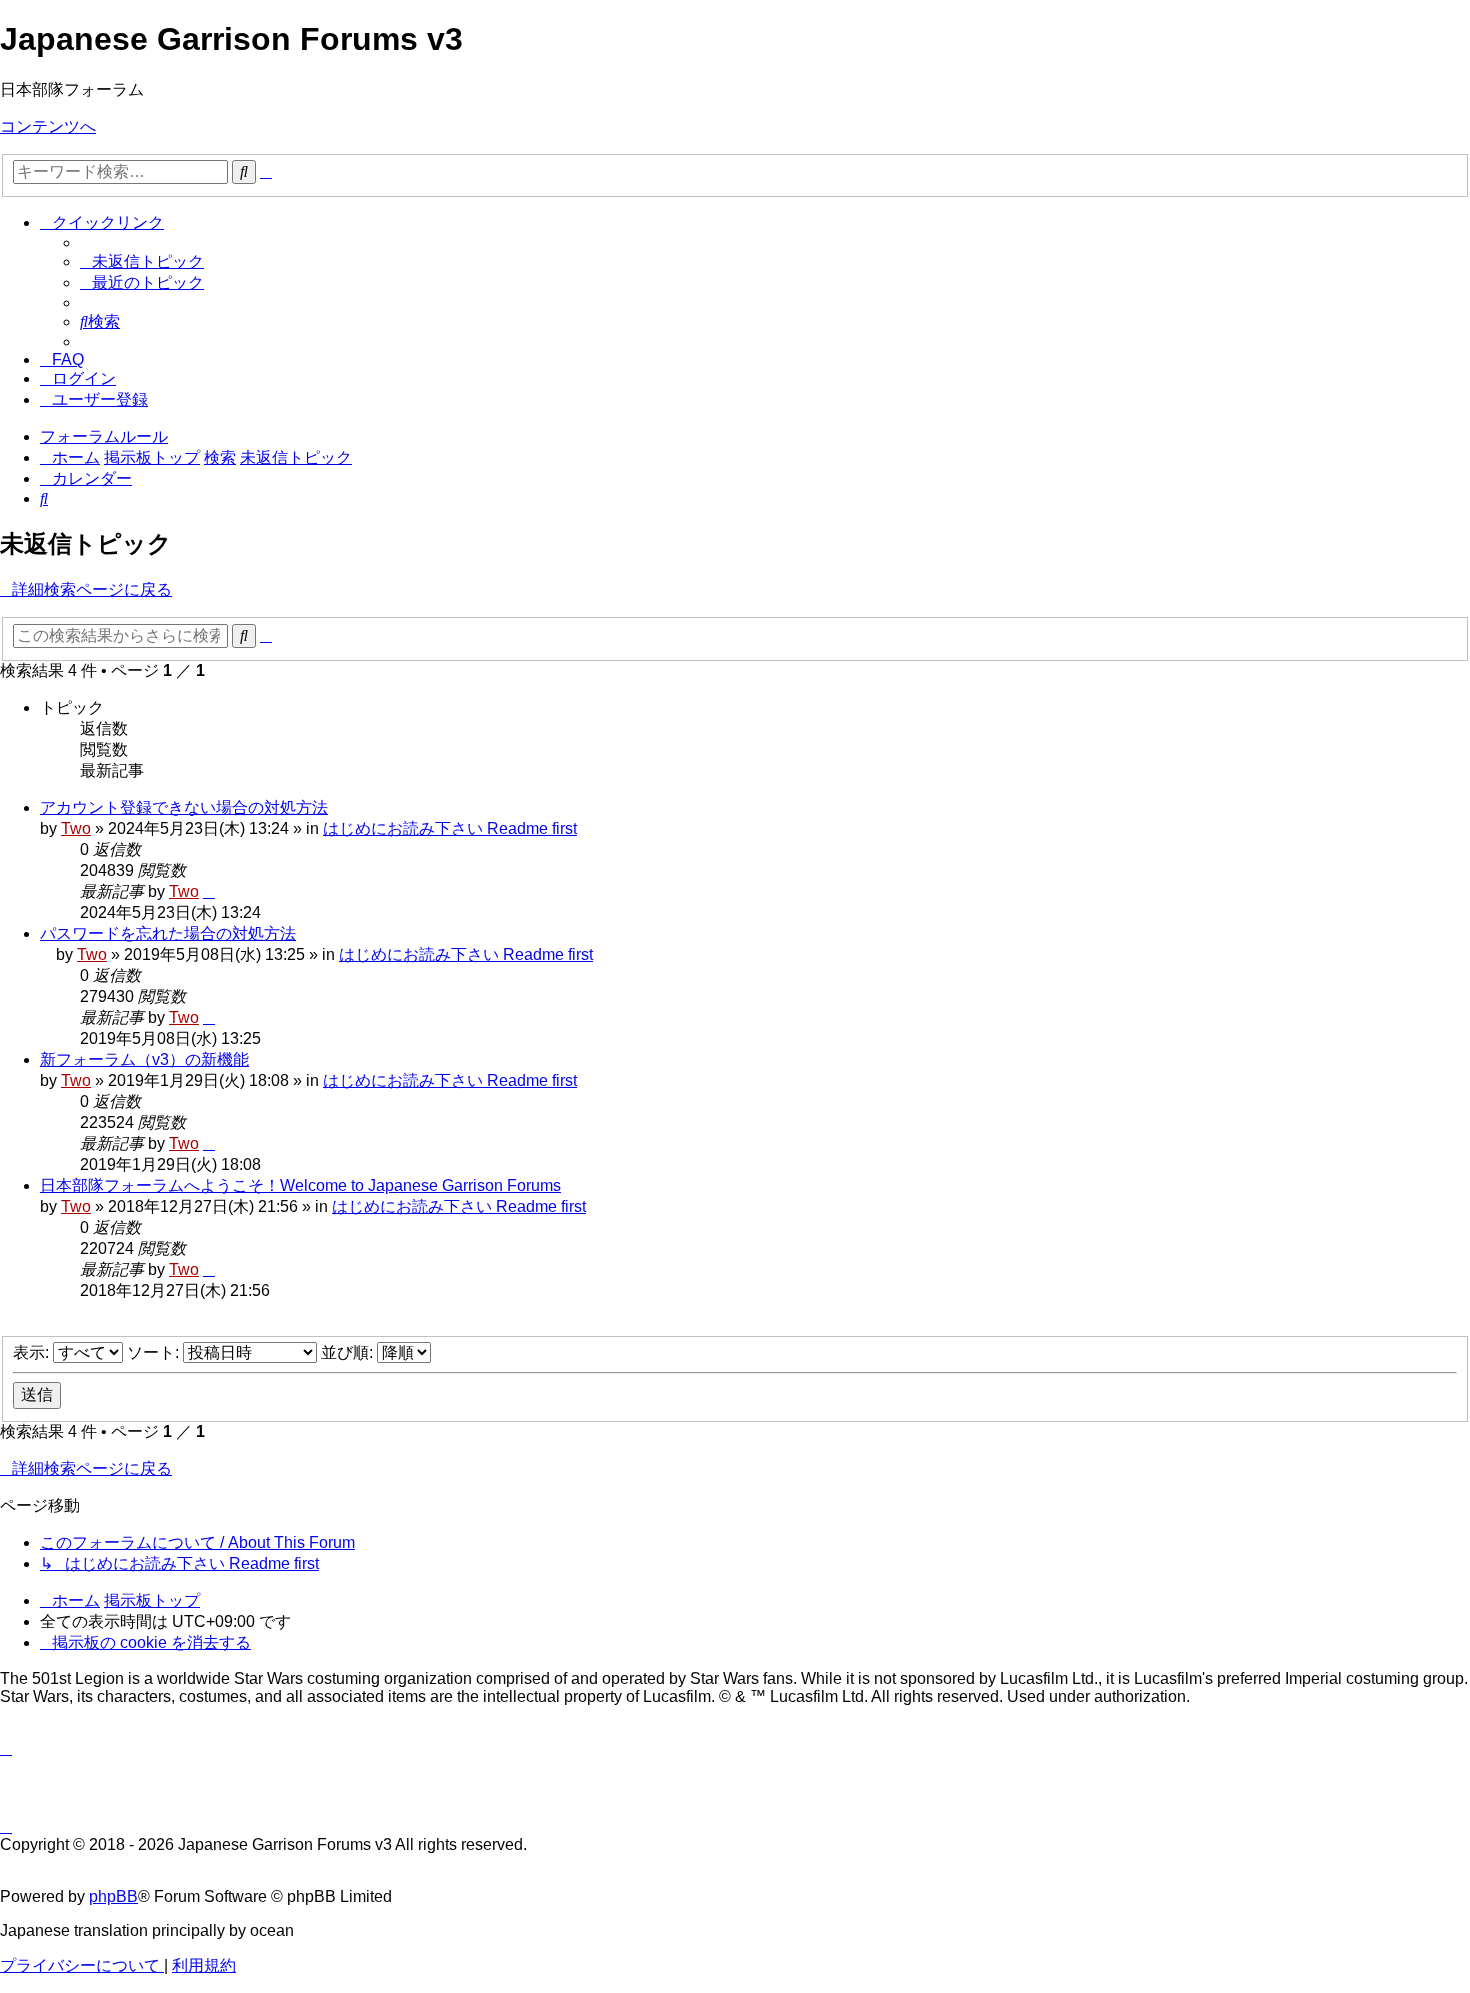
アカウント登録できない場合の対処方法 (184, 807)
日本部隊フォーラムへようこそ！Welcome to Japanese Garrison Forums (300, 1185)
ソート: (155, 1352)
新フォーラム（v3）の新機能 (144, 1059)
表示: (33, 1352)
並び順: (349, 1352)
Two (76, 828)
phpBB (113, 1896)
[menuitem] (142, 261)
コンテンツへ (48, 126)
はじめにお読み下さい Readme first (450, 828)
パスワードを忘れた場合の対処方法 (168, 933)
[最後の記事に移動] (209, 891)
